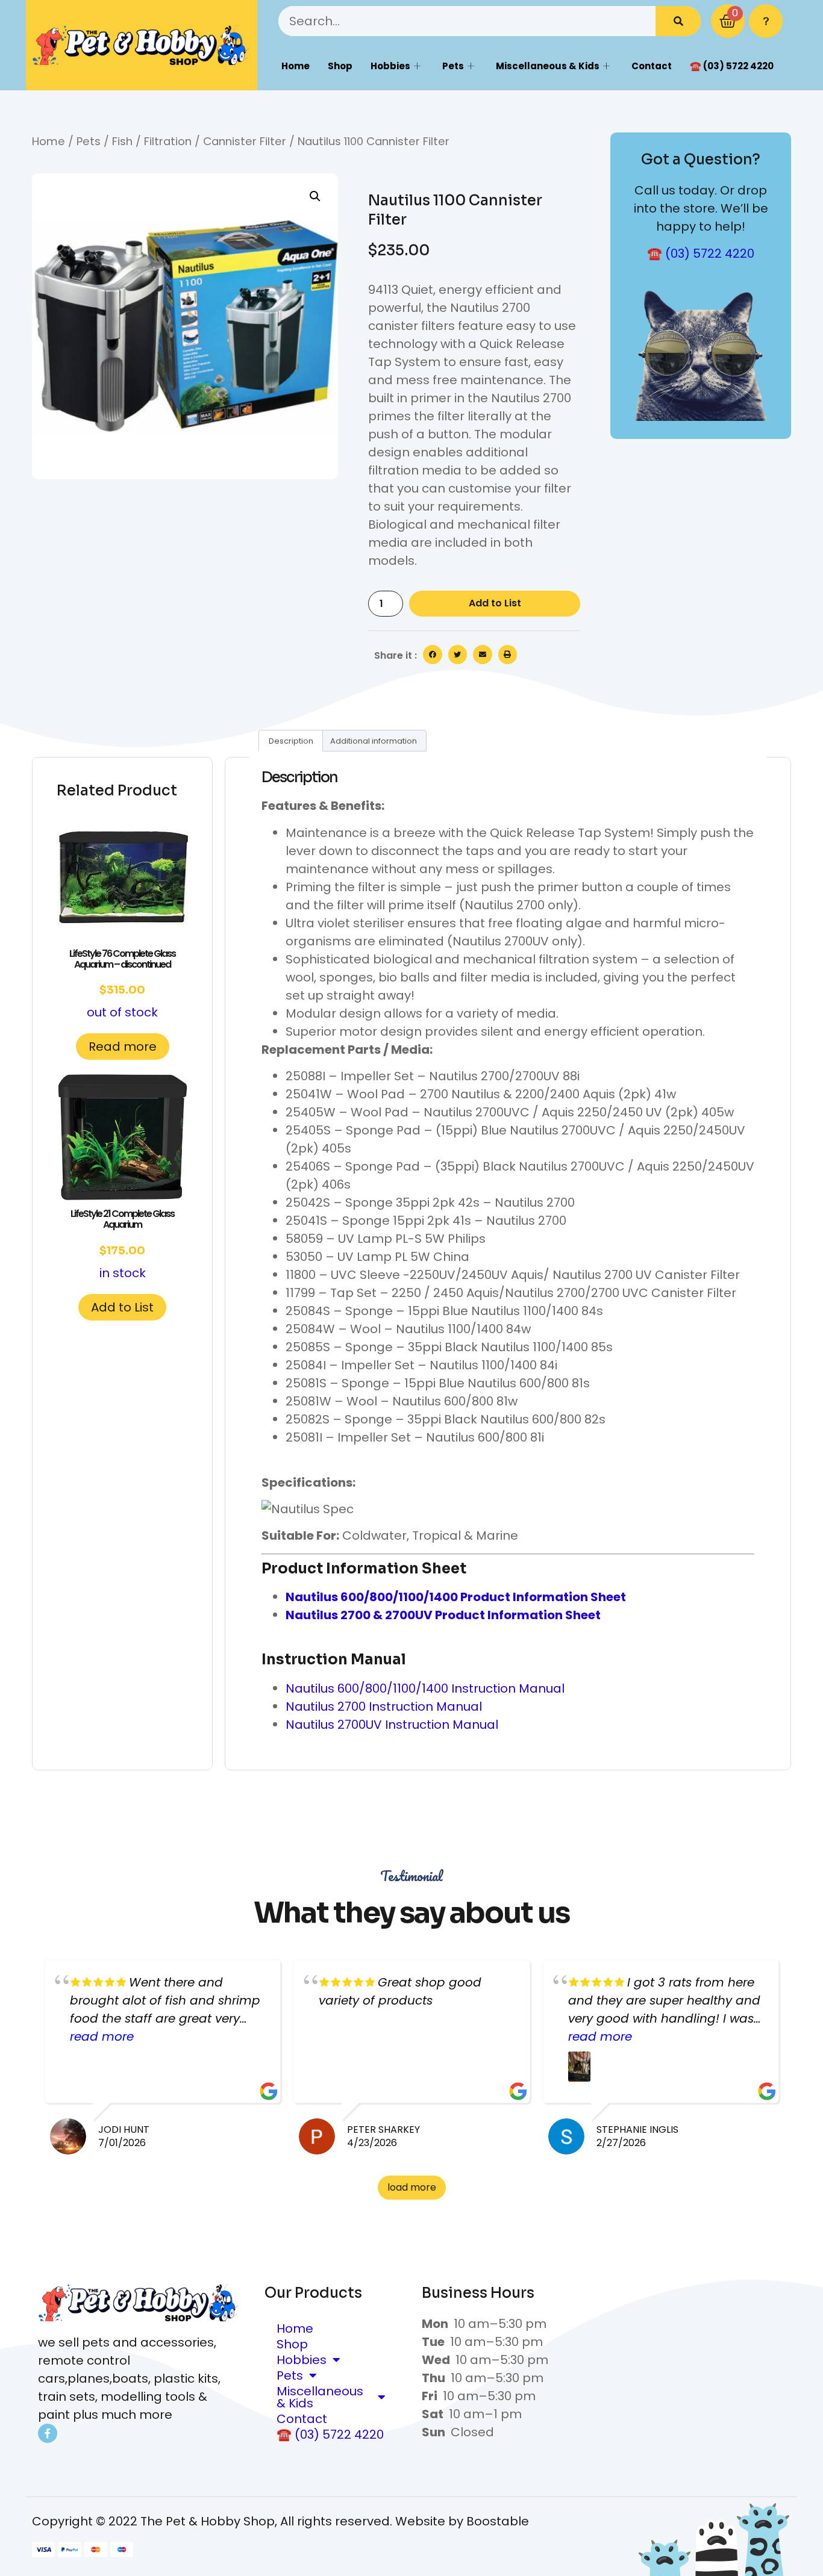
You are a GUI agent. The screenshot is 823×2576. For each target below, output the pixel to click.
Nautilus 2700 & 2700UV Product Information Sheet (443, 1615)
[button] (315, 196)
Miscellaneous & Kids (548, 66)
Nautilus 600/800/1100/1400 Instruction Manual (425, 1688)
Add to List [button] (122, 1307)
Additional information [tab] (374, 741)
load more (412, 2187)
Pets (453, 66)
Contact (652, 66)
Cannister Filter (245, 141)
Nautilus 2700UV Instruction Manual (392, 1725)
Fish (122, 141)
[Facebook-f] (48, 2433)
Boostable (498, 2521)
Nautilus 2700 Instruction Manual (384, 1706)
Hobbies (390, 66)
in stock (122, 1244)
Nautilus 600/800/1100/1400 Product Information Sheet (456, 1597)
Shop (340, 66)
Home (296, 66)
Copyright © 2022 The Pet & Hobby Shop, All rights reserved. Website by (249, 2521)
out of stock (122, 984)
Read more (123, 1047)
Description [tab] (291, 741)
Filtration (168, 141)
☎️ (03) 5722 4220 (732, 66)
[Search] (678, 21)
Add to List (495, 603)
